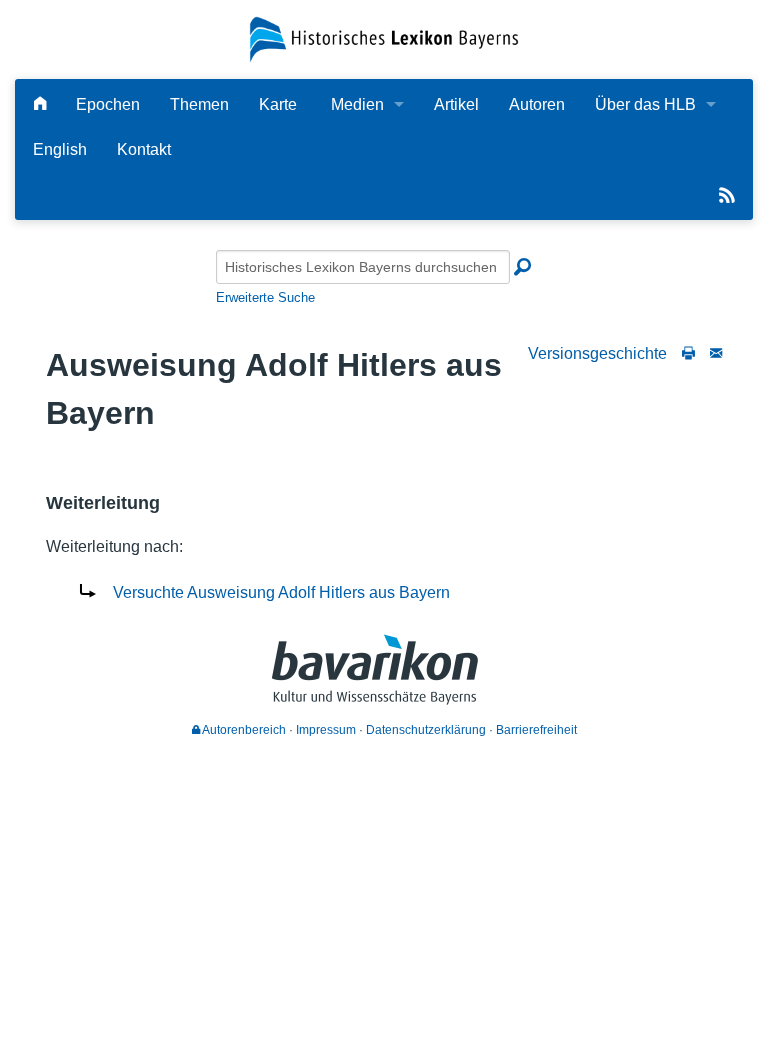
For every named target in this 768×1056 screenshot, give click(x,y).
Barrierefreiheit (536, 730)
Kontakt (144, 149)
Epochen (108, 104)
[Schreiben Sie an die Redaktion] (716, 353)
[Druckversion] (688, 353)
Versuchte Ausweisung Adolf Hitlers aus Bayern (281, 592)
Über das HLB (645, 104)
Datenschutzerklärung (426, 730)
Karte (278, 104)
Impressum (326, 730)
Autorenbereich (243, 730)
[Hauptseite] (40, 104)
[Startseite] (383, 38)
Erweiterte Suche (265, 297)
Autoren (537, 104)
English (60, 149)
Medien (357, 104)
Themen (199, 104)
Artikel (456, 104)
